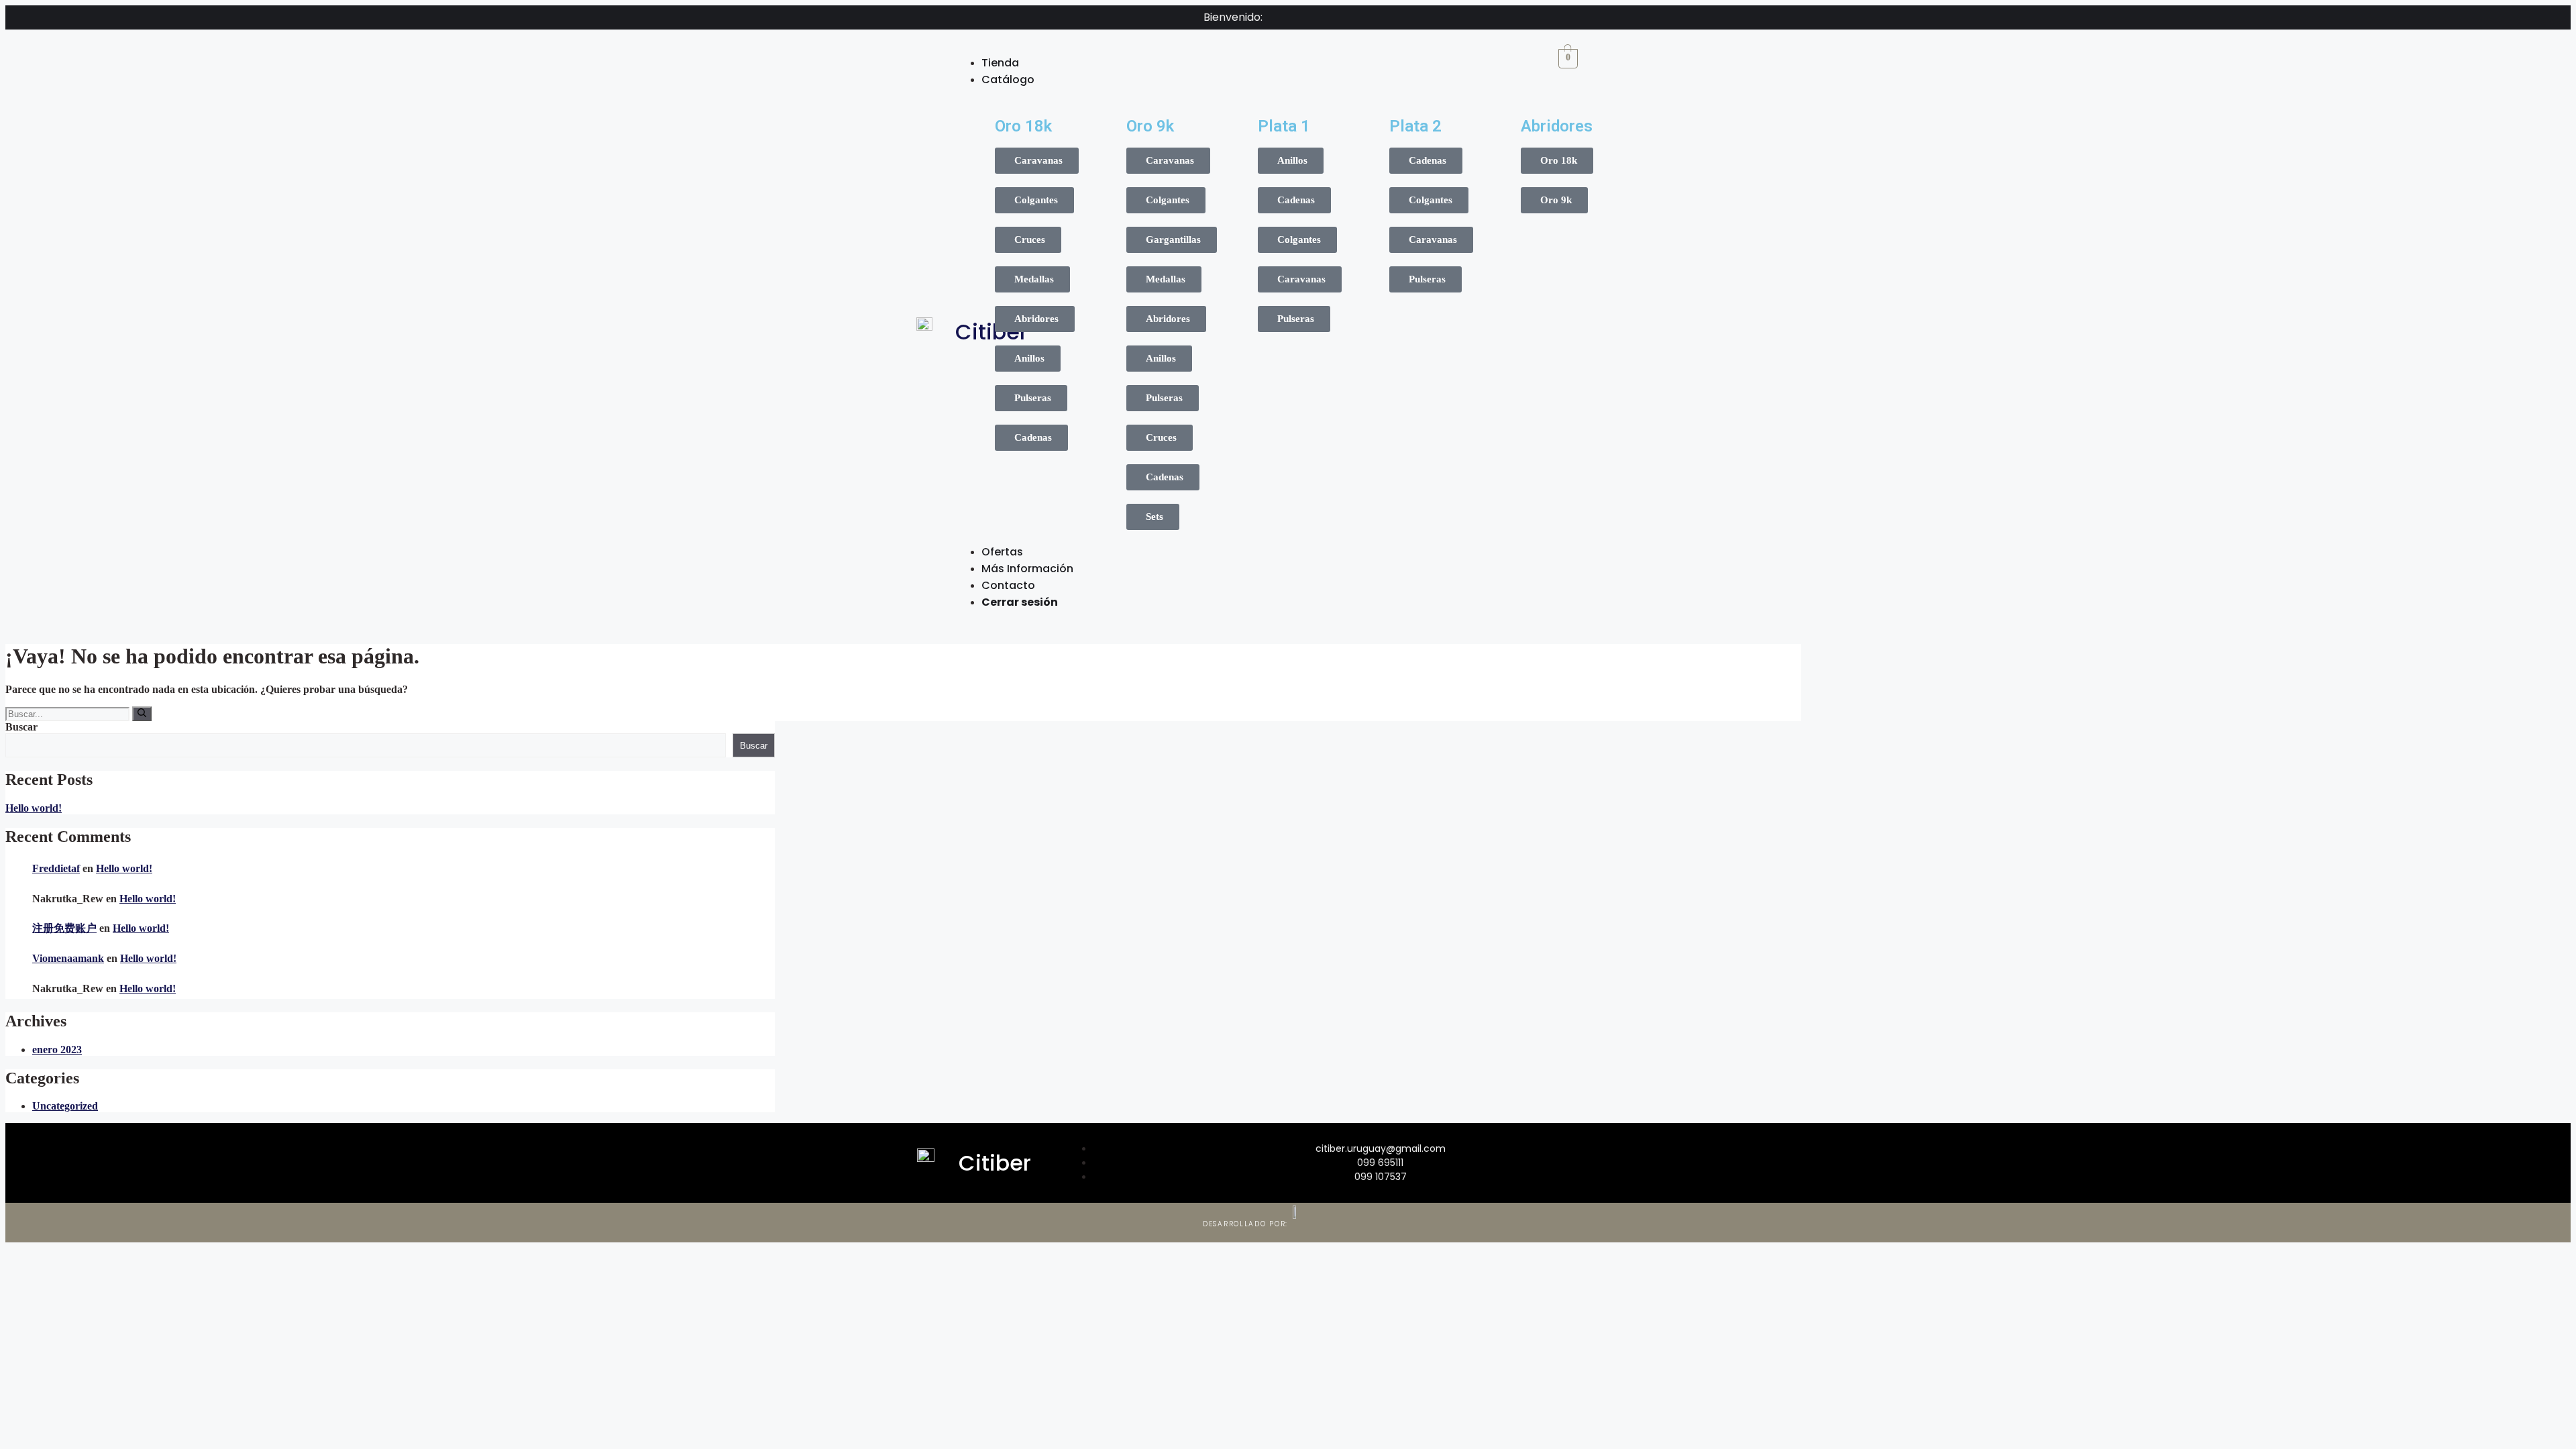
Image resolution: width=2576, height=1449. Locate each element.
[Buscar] (142, 714)
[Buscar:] (69, 713)
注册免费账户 (64, 928)
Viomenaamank (68, 958)
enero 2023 (57, 1050)
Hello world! (34, 808)
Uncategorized (65, 1106)
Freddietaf (56, 868)
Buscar (21, 727)
